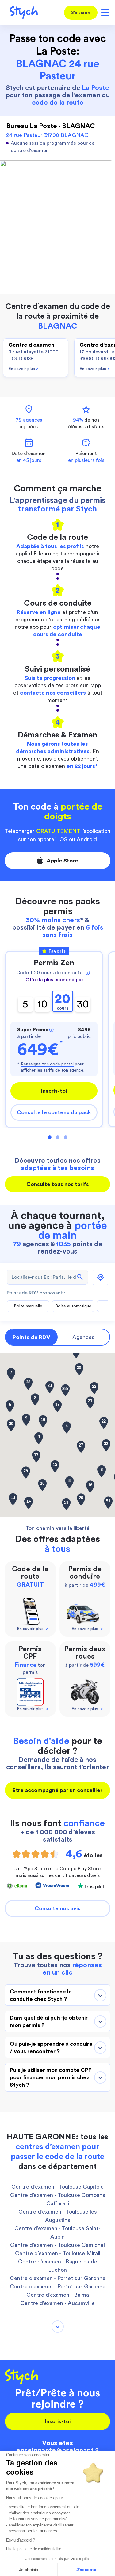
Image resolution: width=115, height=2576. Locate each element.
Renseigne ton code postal (47, 1064)
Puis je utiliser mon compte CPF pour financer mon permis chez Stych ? (51, 2077)
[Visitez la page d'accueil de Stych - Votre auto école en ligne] (21, 12)
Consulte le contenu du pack (54, 1112)
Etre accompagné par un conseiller (57, 1790)
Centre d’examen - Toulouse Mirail (58, 2253)
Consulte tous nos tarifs (58, 1184)
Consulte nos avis (57, 1908)
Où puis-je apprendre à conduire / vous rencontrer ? (51, 2048)
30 (83, 1004)
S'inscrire (81, 13)
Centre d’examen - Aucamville (57, 2303)
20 (63, 1002)
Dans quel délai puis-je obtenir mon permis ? (49, 2021)
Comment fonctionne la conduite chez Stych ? (41, 1995)
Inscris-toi (54, 1091)
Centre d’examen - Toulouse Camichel (57, 2245)
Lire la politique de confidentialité (34, 2549)
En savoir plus (23, 369)
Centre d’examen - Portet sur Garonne (58, 2278)
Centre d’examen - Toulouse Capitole (57, 2187)
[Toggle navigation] (104, 12)
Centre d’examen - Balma (58, 2295)
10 (42, 1004)
